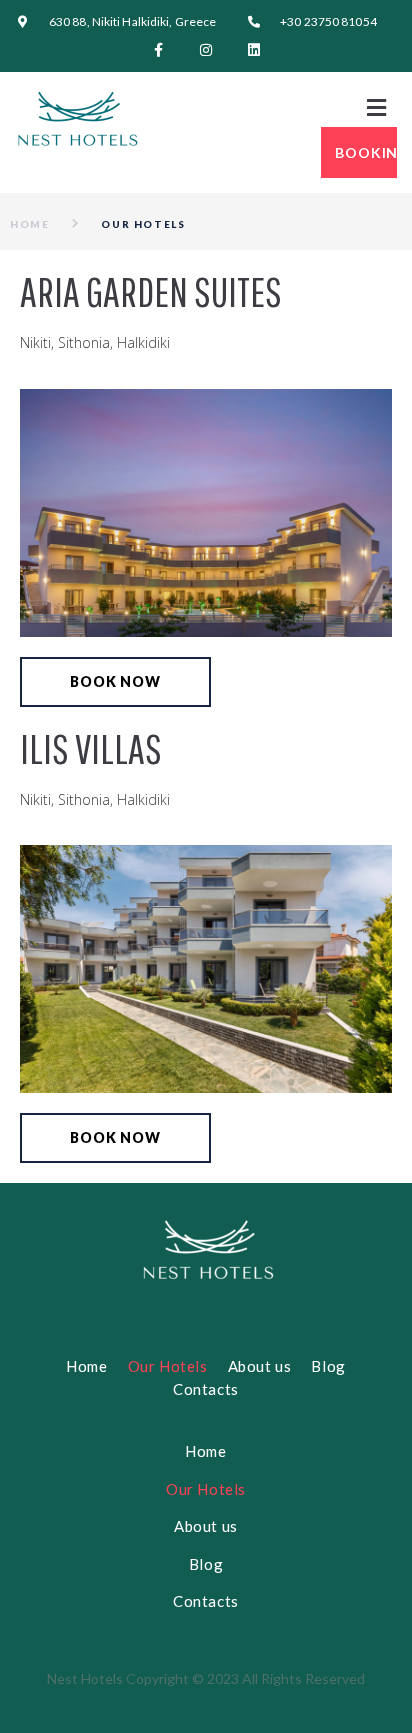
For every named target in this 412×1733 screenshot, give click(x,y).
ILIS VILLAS (91, 748)
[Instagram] (206, 50)
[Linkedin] (254, 50)
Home (29, 224)
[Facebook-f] (158, 50)
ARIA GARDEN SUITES (151, 291)
